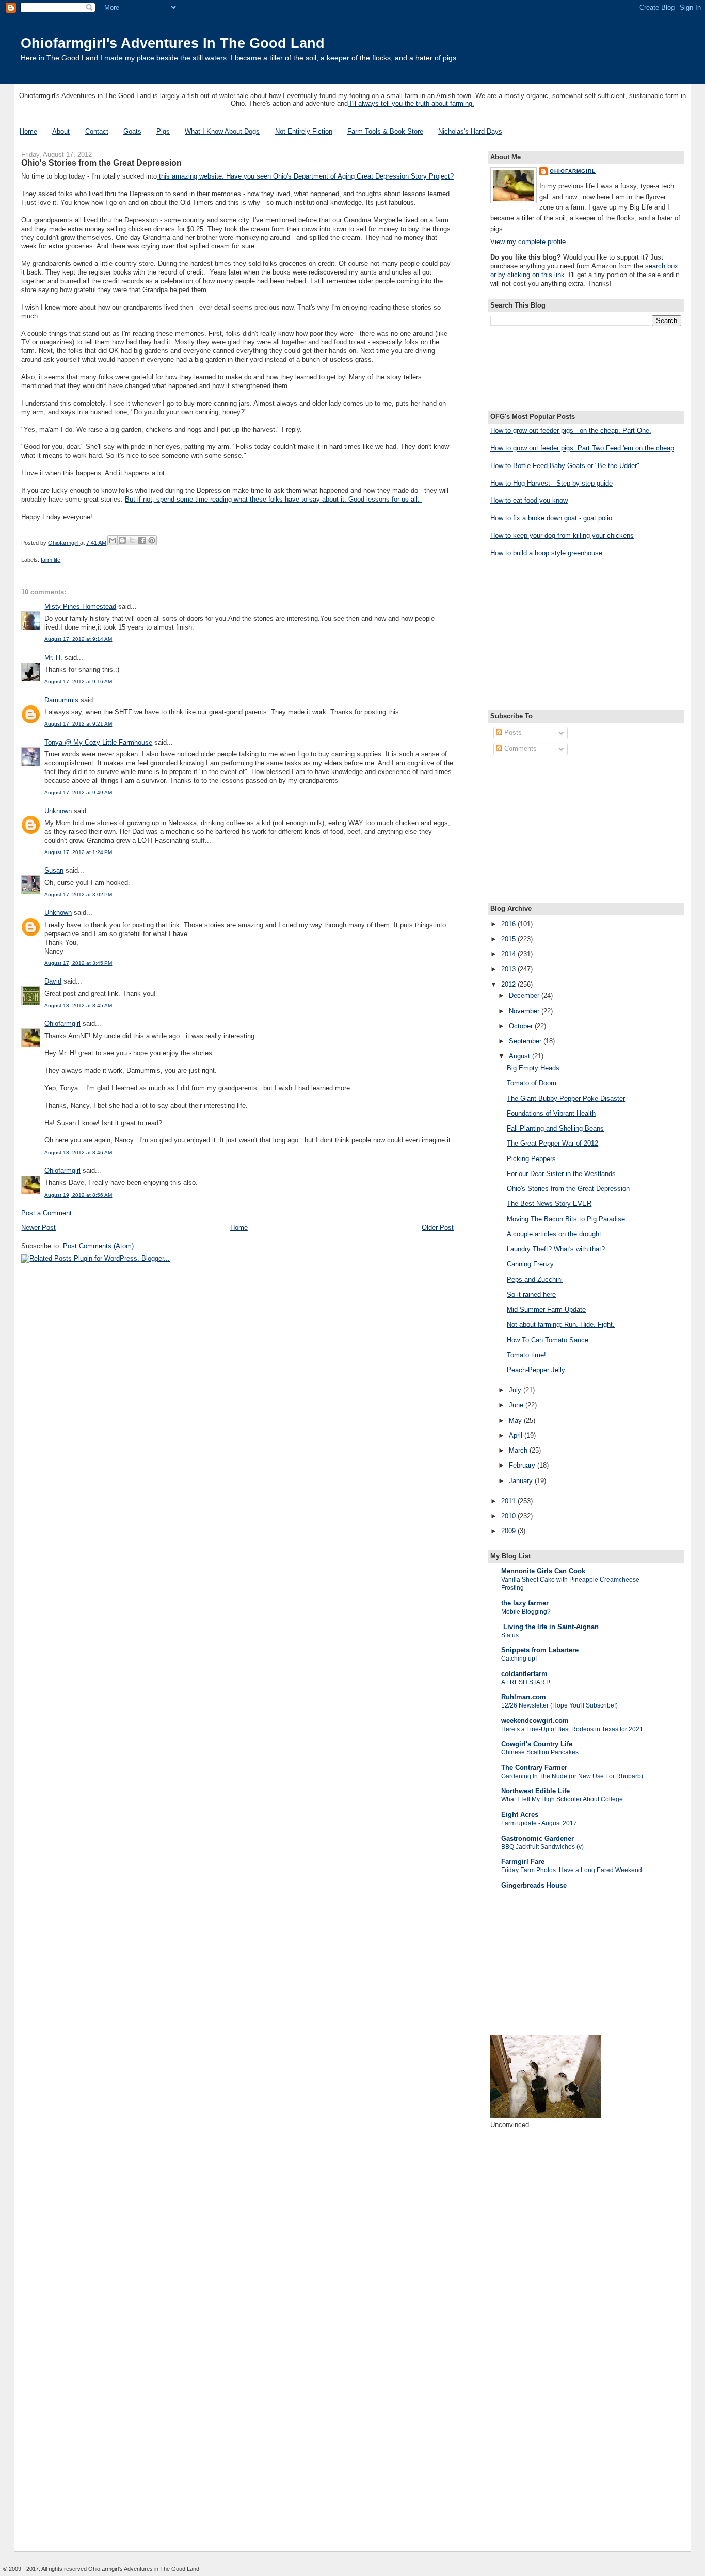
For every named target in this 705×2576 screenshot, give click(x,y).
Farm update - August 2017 (539, 1823)
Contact (97, 131)
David (53, 981)
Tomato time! (526, 1355)
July (516, 1390)
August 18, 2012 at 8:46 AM (78, 1153)
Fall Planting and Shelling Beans (555, 1128)
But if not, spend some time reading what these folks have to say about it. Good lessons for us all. (273, 499)
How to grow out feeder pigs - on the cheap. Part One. (571, 431)
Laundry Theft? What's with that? (556, 1249)
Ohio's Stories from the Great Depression (568, 1189)
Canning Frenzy (530, 1264)
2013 (509, 969)
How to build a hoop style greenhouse (546, 553)
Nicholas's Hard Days (470, 131)
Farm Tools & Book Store (385, 131)
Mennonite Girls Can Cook (543, 1571)
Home (28, 131)
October (522, 1026)
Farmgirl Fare (523, 1862)
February (523, 1465)
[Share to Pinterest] (152, 540)
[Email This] (113, 540)
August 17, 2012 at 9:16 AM (78, 681)
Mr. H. (53, 658)
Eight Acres (520, 1815)
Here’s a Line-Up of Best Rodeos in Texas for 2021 (572, 1729)
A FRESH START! (526, 1682)
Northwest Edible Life (535, 1791)
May (516, 1420)
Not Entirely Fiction (304, 131)
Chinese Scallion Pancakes (540, 1752)
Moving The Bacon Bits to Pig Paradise (566, 1219)
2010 (509, 1516)
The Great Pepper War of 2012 (552, 1143)
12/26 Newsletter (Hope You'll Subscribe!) (559, 1705)
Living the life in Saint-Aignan (550, 1627)
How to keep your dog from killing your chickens (562, 535)
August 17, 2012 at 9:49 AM (78, 792)
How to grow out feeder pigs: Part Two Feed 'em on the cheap (582, 448)
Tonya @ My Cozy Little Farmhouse (98, 742)
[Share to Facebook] (142, 540)
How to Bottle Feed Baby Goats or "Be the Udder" (565, 466)
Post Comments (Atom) (98, 1246)
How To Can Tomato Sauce (548, 1340)
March (519, 1450)
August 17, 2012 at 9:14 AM (78, 639)
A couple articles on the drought (554, 1234)
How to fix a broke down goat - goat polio (551, 518)
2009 (509, 1531)
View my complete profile (528, 242)
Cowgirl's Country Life (537, 1744)
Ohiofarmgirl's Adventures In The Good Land (173, 43)
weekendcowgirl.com (535, 1721)
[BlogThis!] (122, 540)
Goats (132, 131)
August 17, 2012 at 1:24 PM (78, 852)
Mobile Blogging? (526, 1612)
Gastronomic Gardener (538, 1838)
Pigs (163, 131)
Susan (54, 870)
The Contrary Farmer (534, 1768)
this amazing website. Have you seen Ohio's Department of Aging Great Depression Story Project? (305, 176)
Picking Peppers (531, 1159)
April (517, 1435)
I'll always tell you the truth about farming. (411, 103)
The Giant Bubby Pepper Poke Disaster (566, 1098)
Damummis (61, 700)
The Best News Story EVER (549, 1204)
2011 (509, 1501)
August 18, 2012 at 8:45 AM (78, 1005)
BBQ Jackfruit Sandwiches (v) (542, 1847)
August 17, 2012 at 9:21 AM (78, 724)
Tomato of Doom (532, 1083)
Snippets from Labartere (540, 1650)
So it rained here (531, 1294)
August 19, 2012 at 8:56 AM (78, 1195)
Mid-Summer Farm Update (546, 1309)
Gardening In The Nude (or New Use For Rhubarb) (572, 1776)
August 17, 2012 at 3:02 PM (78, 895)
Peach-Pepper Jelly (536, 1370)
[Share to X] (132, 540)
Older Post (438, 1227)
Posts (512, 732)
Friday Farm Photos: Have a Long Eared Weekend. (572, 1870)
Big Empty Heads (533, 1068)
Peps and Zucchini (535, 1279)
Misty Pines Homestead (80, 607)
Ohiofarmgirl (62, 1024)
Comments (519, 748)
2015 (509, 939)
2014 (509, 954)
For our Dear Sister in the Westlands (561, 1174)
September (526, 1041)
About (61, 131)
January (522, 1481)
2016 (509, 924)
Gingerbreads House (534, 1885)
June (517, 1405)
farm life (51, 560)
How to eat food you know (529, 500)
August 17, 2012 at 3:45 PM (78, 963)
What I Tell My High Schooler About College (562, 1799)
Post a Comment (46, 1213)
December (525, 996)
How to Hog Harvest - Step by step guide (551, 483)
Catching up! (519, 1659)
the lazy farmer (525, 1603)
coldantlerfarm (524, 1674)
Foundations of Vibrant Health (551, 1113)
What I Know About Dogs (222, 131)
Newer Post (38, 1227)
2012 (509, 984)
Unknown (58, 811)
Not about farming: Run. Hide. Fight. (561, 1324)
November (525, 1011)
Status (510, 1635)
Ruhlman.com (524, 1697)
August (520, 1056)
